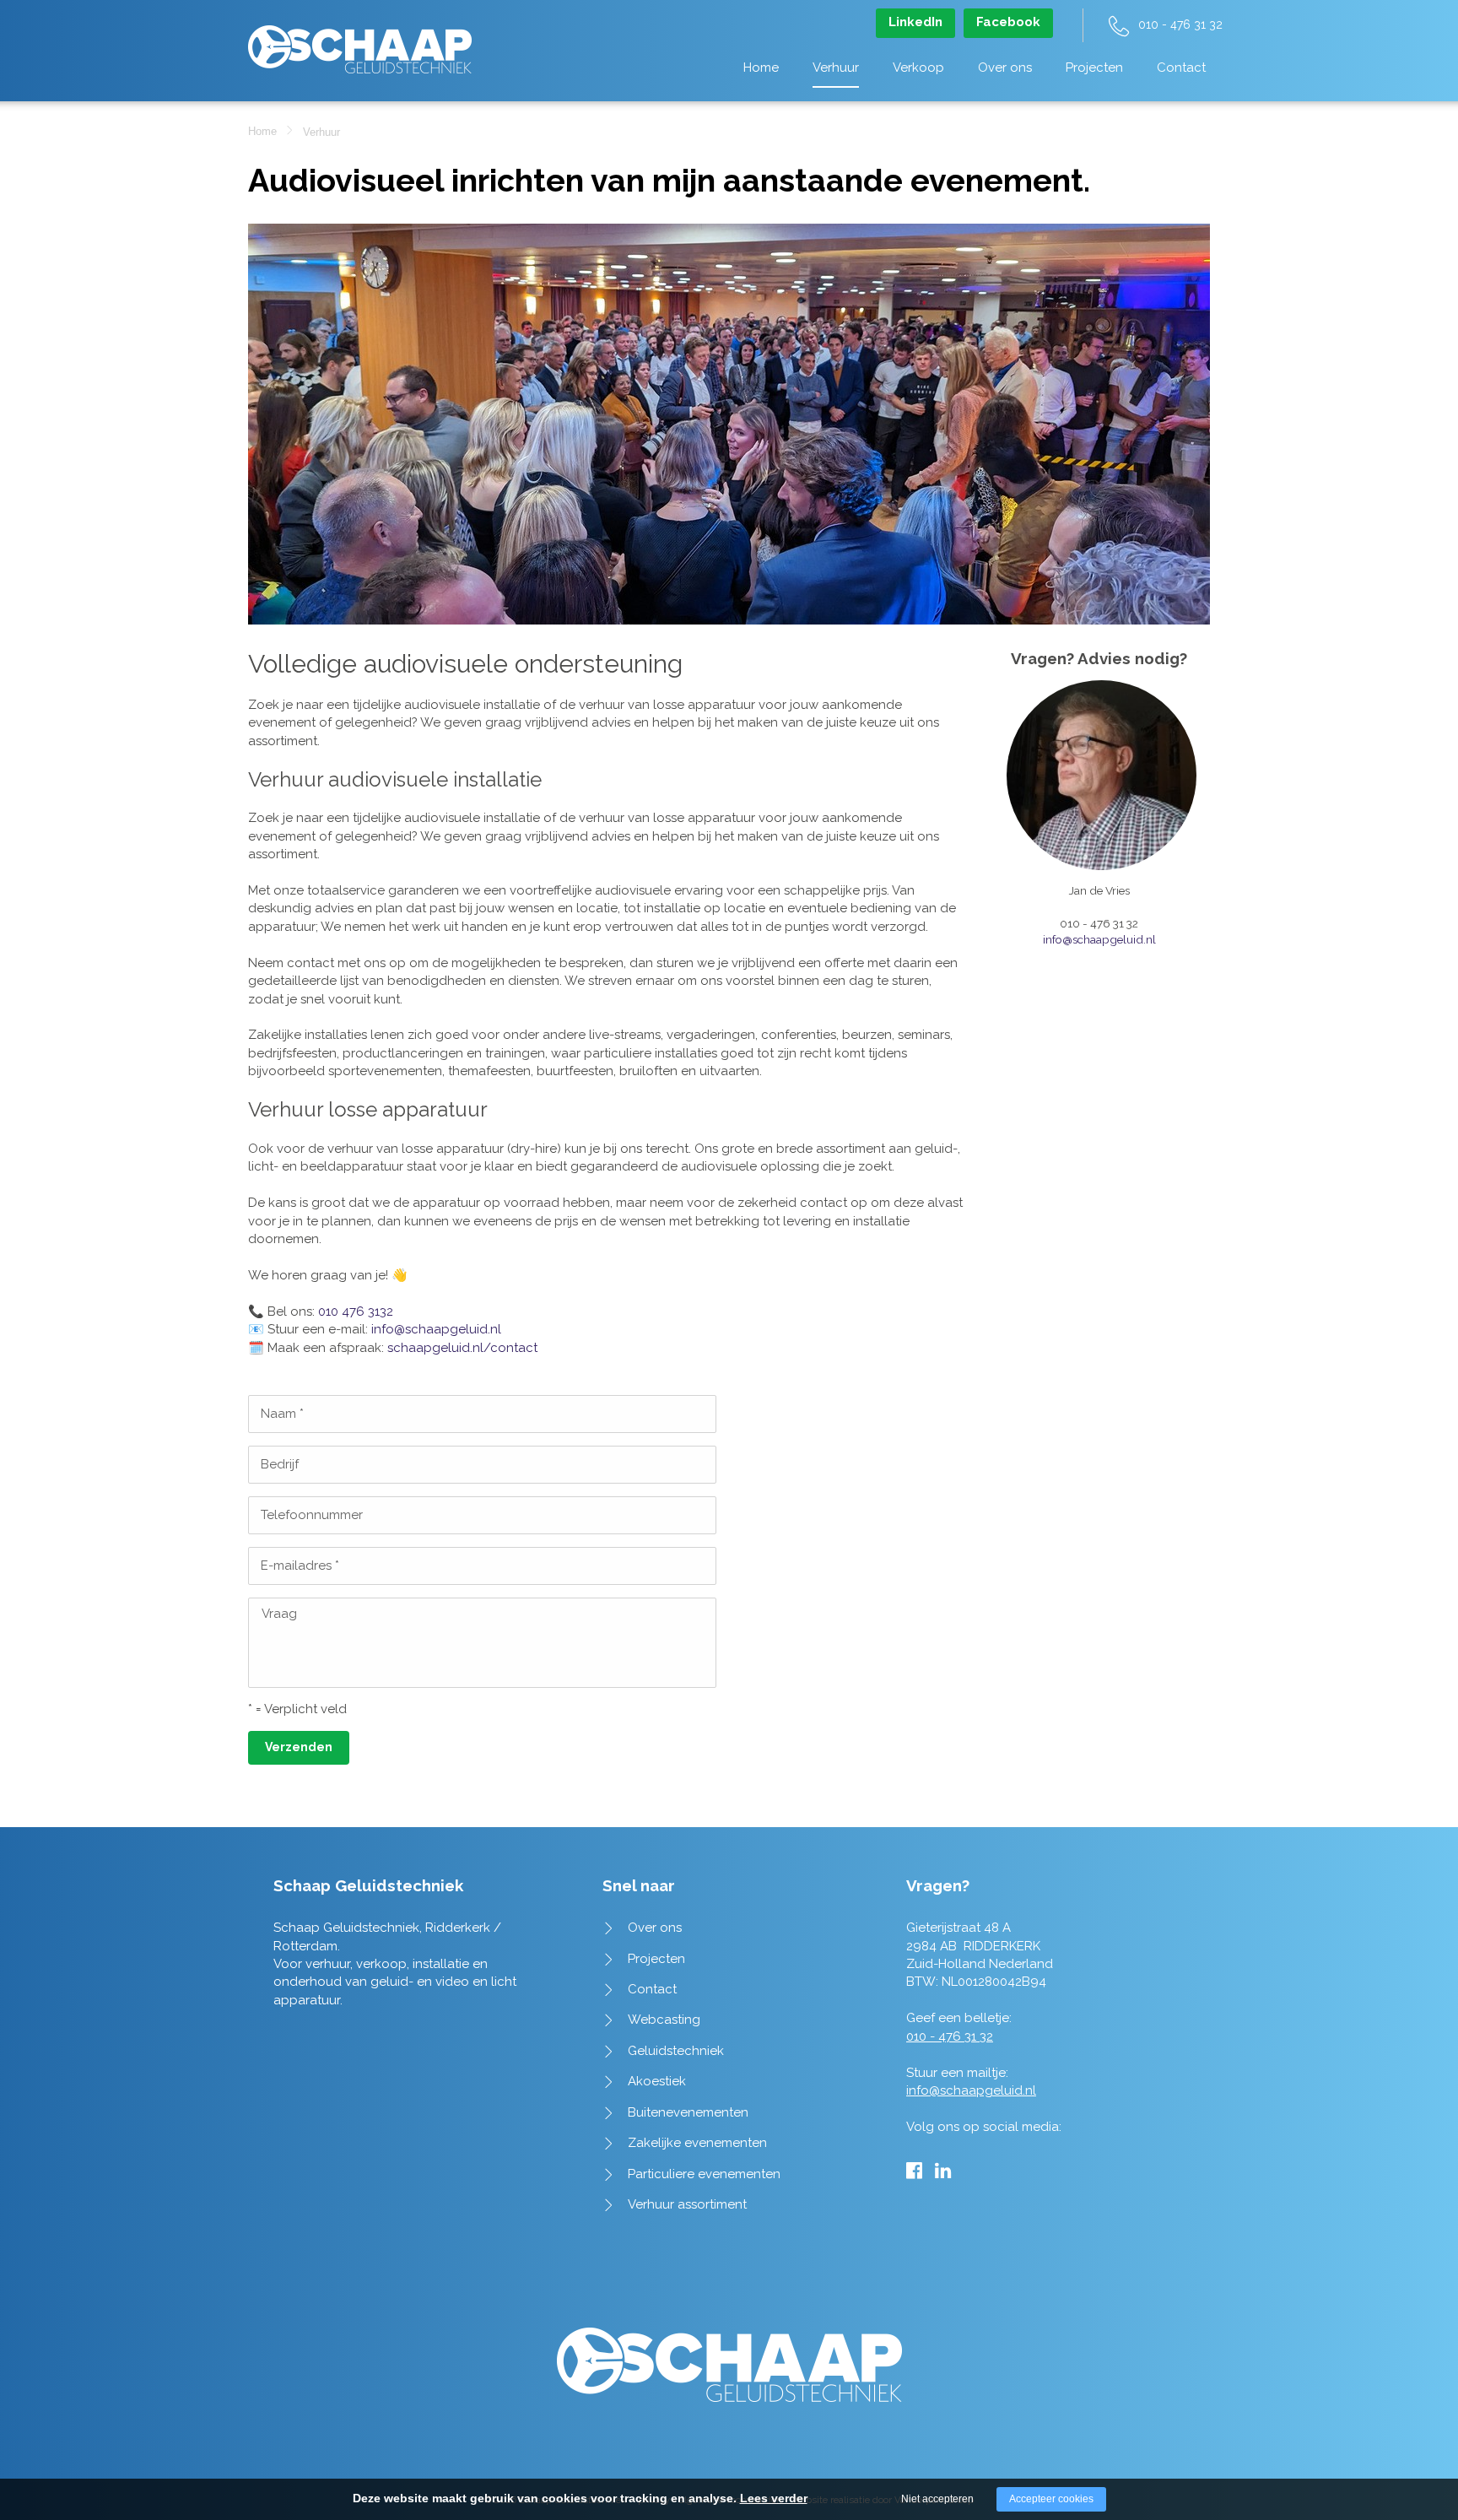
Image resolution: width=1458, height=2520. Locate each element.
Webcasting (664, 2020)
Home (761, 68)
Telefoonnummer (312, 1515)
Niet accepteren (937, 2499)
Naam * (282, 1414)
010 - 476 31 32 (1180, 24)
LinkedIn (915, 22)
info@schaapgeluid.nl (436, 1329)
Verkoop (918, 68)
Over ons (1005, 68)
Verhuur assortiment (687, 2204)
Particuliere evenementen (704, 2174)
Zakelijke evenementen (697, 2143)
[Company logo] (360, 41)
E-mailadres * (300, 1566)
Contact (1181, 68)
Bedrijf (280, 1464)
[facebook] (914, 2171)
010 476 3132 (356, 1311)
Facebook (1008, 22)
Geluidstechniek (676, 2051)
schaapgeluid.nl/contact (462, 1348)
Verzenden (299, 1747)
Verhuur (836, 68)
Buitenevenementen (688, 2112)
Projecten (1094, 68)
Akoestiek (657, 2081)
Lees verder (774, 2498)
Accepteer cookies (1051, 2499)
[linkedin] (943, 2171)
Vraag (279, 1614)
